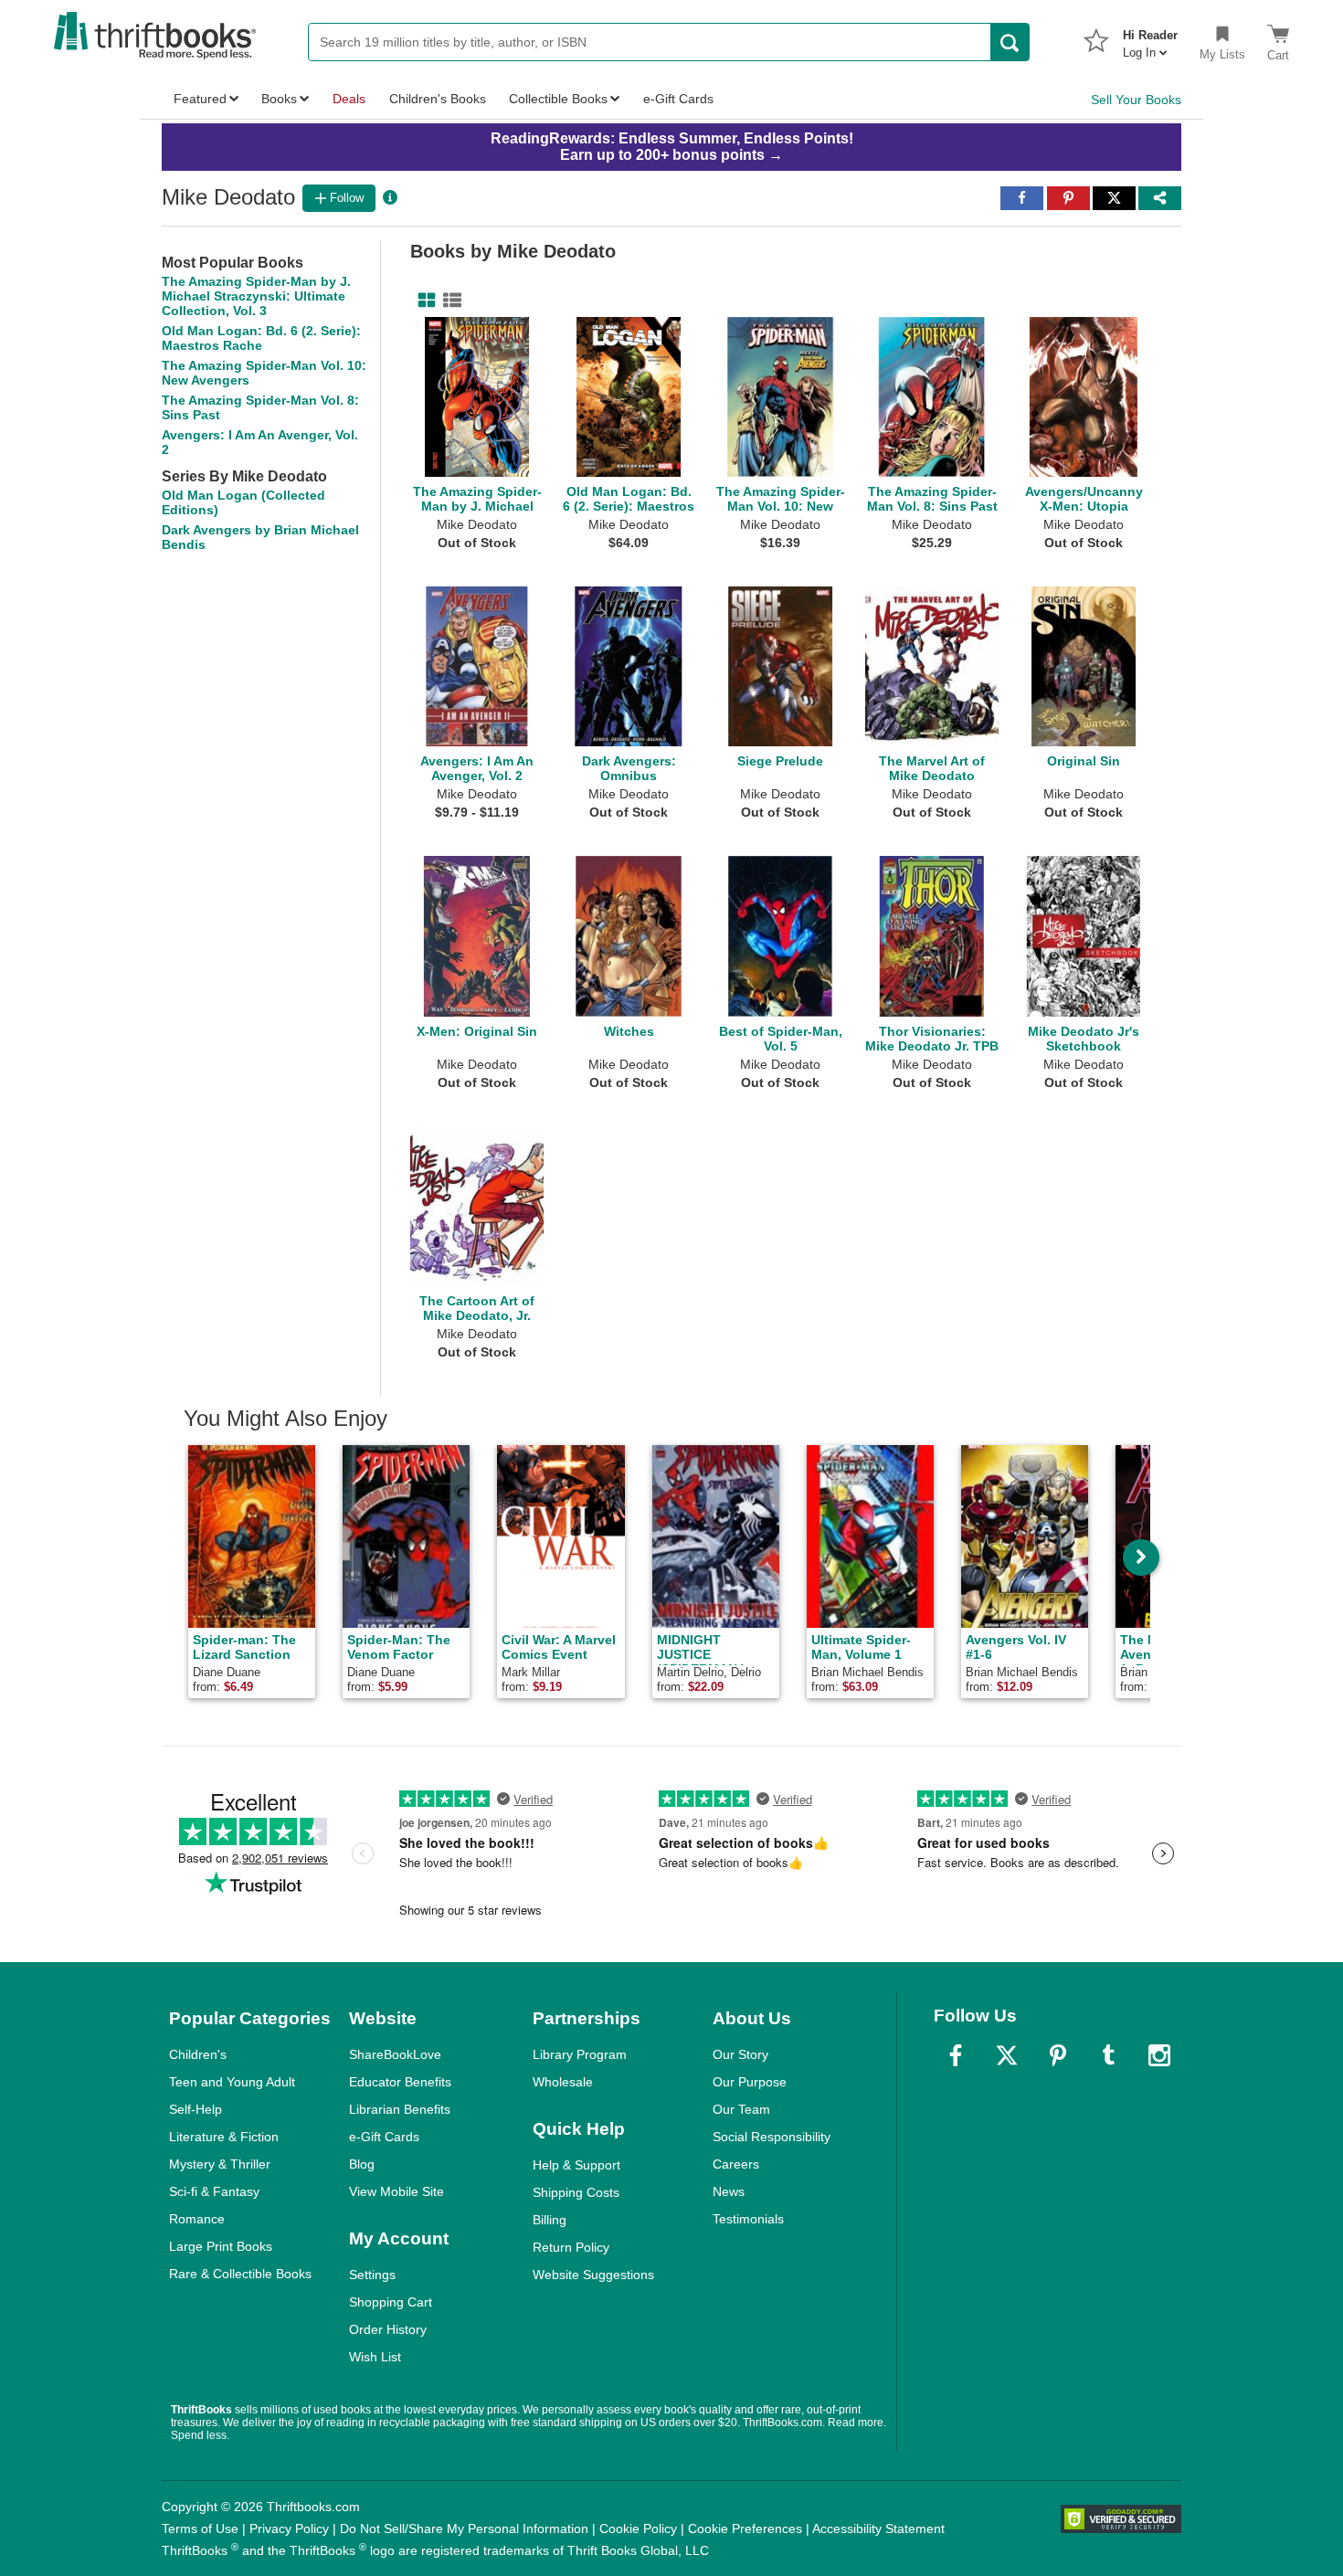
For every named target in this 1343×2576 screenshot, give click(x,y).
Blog (362, 2164)
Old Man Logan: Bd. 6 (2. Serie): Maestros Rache (261, 338)
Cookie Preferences (745, 2528)
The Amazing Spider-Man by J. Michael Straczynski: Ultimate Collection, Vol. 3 (256, 296)
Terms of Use (200, 2528)
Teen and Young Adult (232, 2082)
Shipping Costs (576, 2192)
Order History (388, 2329)
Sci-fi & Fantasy (214, 2191)
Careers (736, 2164)
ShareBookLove (395, 2054)
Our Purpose (750, 2082)
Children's (198, 2054)
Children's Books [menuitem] (438, 99)
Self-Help (196, 2109)
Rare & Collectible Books (240, 2274)
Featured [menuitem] (200, 99)
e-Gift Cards (384, 2137)
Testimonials (748, 2219)
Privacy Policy (289, 2528)
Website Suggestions (593, 2275)
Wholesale (563, 2082)
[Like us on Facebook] (956, 2055)
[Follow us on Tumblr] (1108, 2055)
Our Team (741, 2109)
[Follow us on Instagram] (1159, 2055)
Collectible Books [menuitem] (558, 99)
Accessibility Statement (878, 2528)
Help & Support (576, 2165)
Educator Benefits (400, 2082)
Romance (197, 2219)
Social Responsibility (772, 2137)
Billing (550, 2220)
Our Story (740, 2054)
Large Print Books (221, 2246)
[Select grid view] (423, 301)
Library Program (580, 2054)
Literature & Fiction (224, 2137)
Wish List (375, 2357)
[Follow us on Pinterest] (1058, 2055)
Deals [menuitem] (349, 99)
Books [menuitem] (279, 99)
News (729, 2191)
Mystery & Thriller (220, 2164)
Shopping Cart (391, 2302)
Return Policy (571, 2247)
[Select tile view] (449, 301)
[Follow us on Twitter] (1007, 2055)
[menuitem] (1150, 38)
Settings (372, 2275)
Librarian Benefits (400, 2109)
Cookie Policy (638, 2528)
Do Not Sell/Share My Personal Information (464, 2528)
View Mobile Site (397, 2191)
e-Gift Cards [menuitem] (678, 99)
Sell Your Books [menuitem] (1136, 100)
